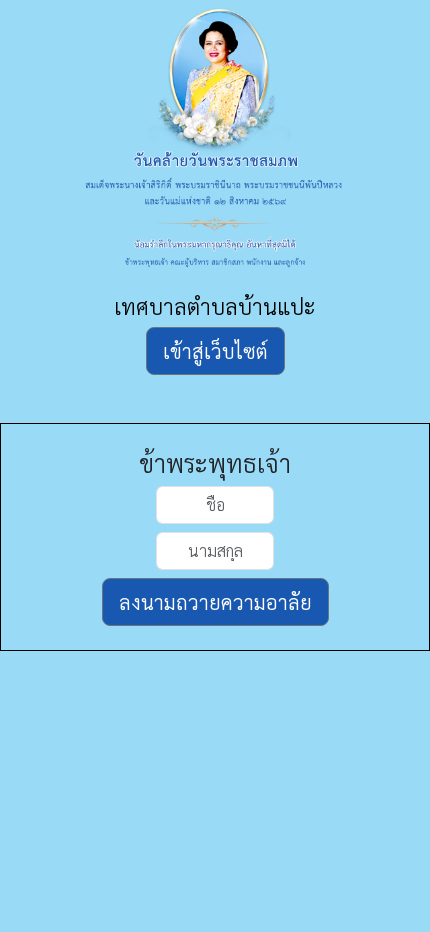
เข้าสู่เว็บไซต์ (215, 351)
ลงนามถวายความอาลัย (215, 602)
